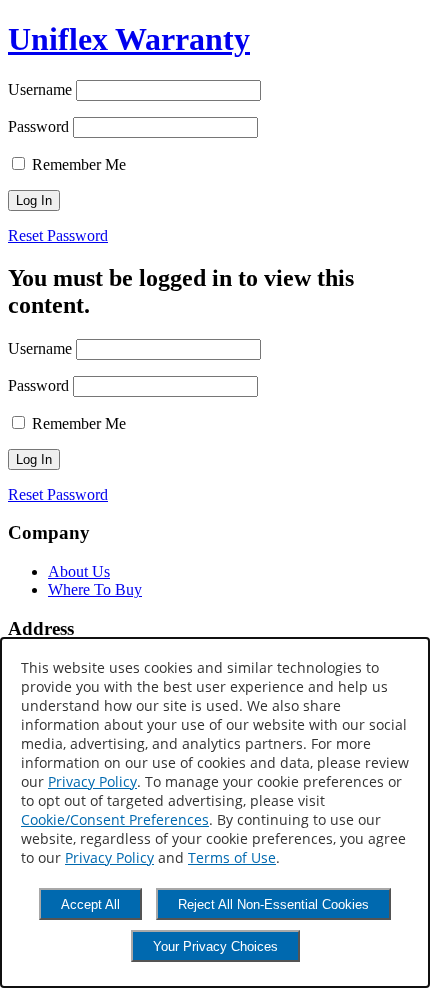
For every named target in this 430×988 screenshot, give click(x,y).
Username (40, 89)
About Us (79, 571)
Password (38, 126)
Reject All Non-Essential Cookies (273, 904)
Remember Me (77, 164)
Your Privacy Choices (215, 946)
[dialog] (215, 812)
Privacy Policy (92, 781)
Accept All (90, 904)
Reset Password (58, 235)
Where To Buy (95, 589)
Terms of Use (232, 857)
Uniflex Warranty (129, 39)
